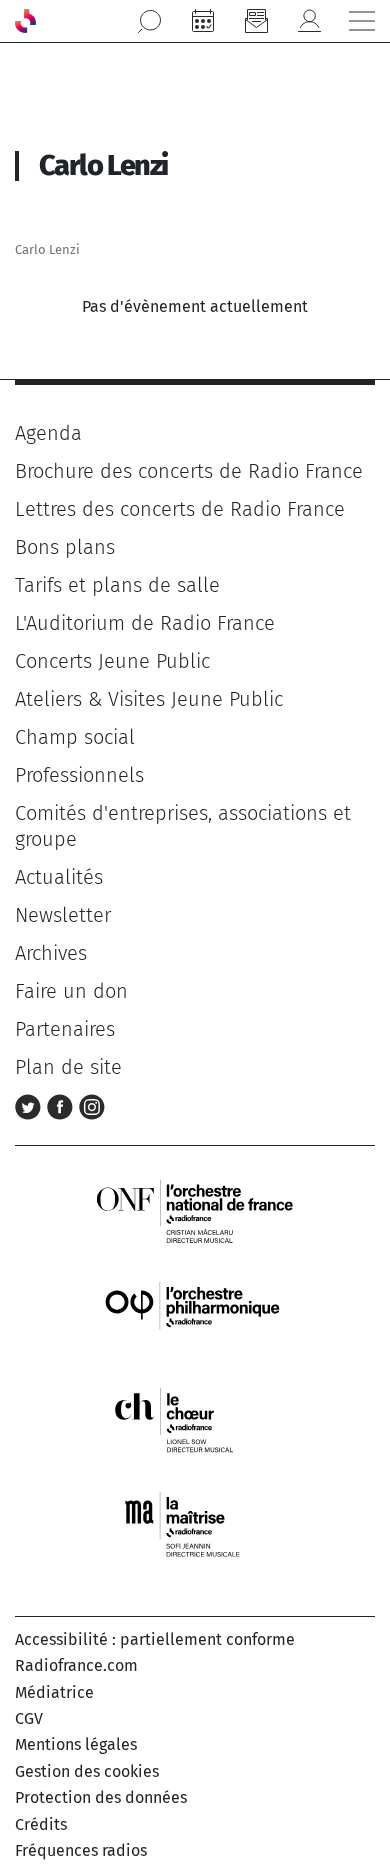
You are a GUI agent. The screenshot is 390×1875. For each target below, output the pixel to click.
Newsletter (63, 915)
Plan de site (68, 1067)
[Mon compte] (309, 21)
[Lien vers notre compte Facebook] (63, 1105)
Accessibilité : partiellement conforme (155, 1639)
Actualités (59, 877)
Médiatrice (54, 1692)
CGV (29, 1718)
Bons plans (65, 547)
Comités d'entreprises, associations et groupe (183, 826)
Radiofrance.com (76, 1665)
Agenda (48, 433)
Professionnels (79, 775)
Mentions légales (76, 1744)
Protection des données (101, 1797)
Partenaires (65, 1029)
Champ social (75, 737)
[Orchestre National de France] (195, 1209)
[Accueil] (25, 21)
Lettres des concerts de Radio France (180, 509)
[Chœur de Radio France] (195, 1419)
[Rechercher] (150, 21)
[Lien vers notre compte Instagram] (92, 1105)
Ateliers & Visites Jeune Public (149, 699)
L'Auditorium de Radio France (145, 623)
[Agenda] (203, 21)
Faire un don (71, 991)
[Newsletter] (256, 21)
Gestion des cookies (87, 1771)
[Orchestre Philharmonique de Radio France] (195, 1314)
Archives (51, 953)
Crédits (41, 1824)
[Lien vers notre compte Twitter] (31, 1105)
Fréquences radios (81, 1850)
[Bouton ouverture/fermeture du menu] (362, 21)
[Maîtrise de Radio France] (195, 1524)
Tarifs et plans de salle (117, 585)
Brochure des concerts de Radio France (189, 471)
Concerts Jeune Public (112, 661)
